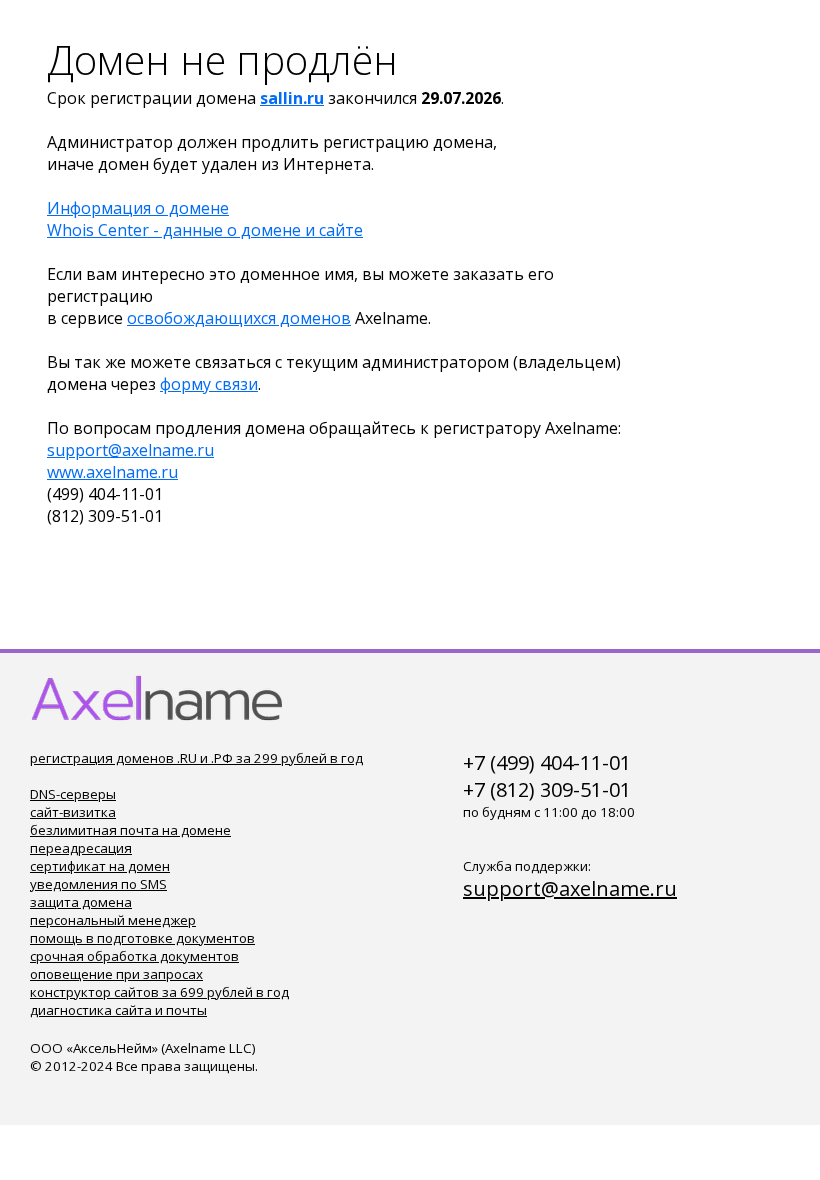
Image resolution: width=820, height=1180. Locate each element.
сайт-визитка (73, 812)
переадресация (81, 848)
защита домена (81, 902)
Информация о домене (138, 208)
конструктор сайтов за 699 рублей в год (159, 992)
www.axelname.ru (112, 472)
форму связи (209, 384)
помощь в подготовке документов (142, 938)
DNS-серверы (73, 794)
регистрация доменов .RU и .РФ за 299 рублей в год (196, 758)
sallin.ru (292, 98)
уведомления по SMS (98, 884)
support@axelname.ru (130, 450)
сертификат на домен (100, 866)
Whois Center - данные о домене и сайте (205, 230)
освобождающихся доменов (239, 318)
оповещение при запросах (116, 974)
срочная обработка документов (134, 956)
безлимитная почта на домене (130, 830)
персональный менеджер (113, 920)
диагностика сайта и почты (118, 1010)
